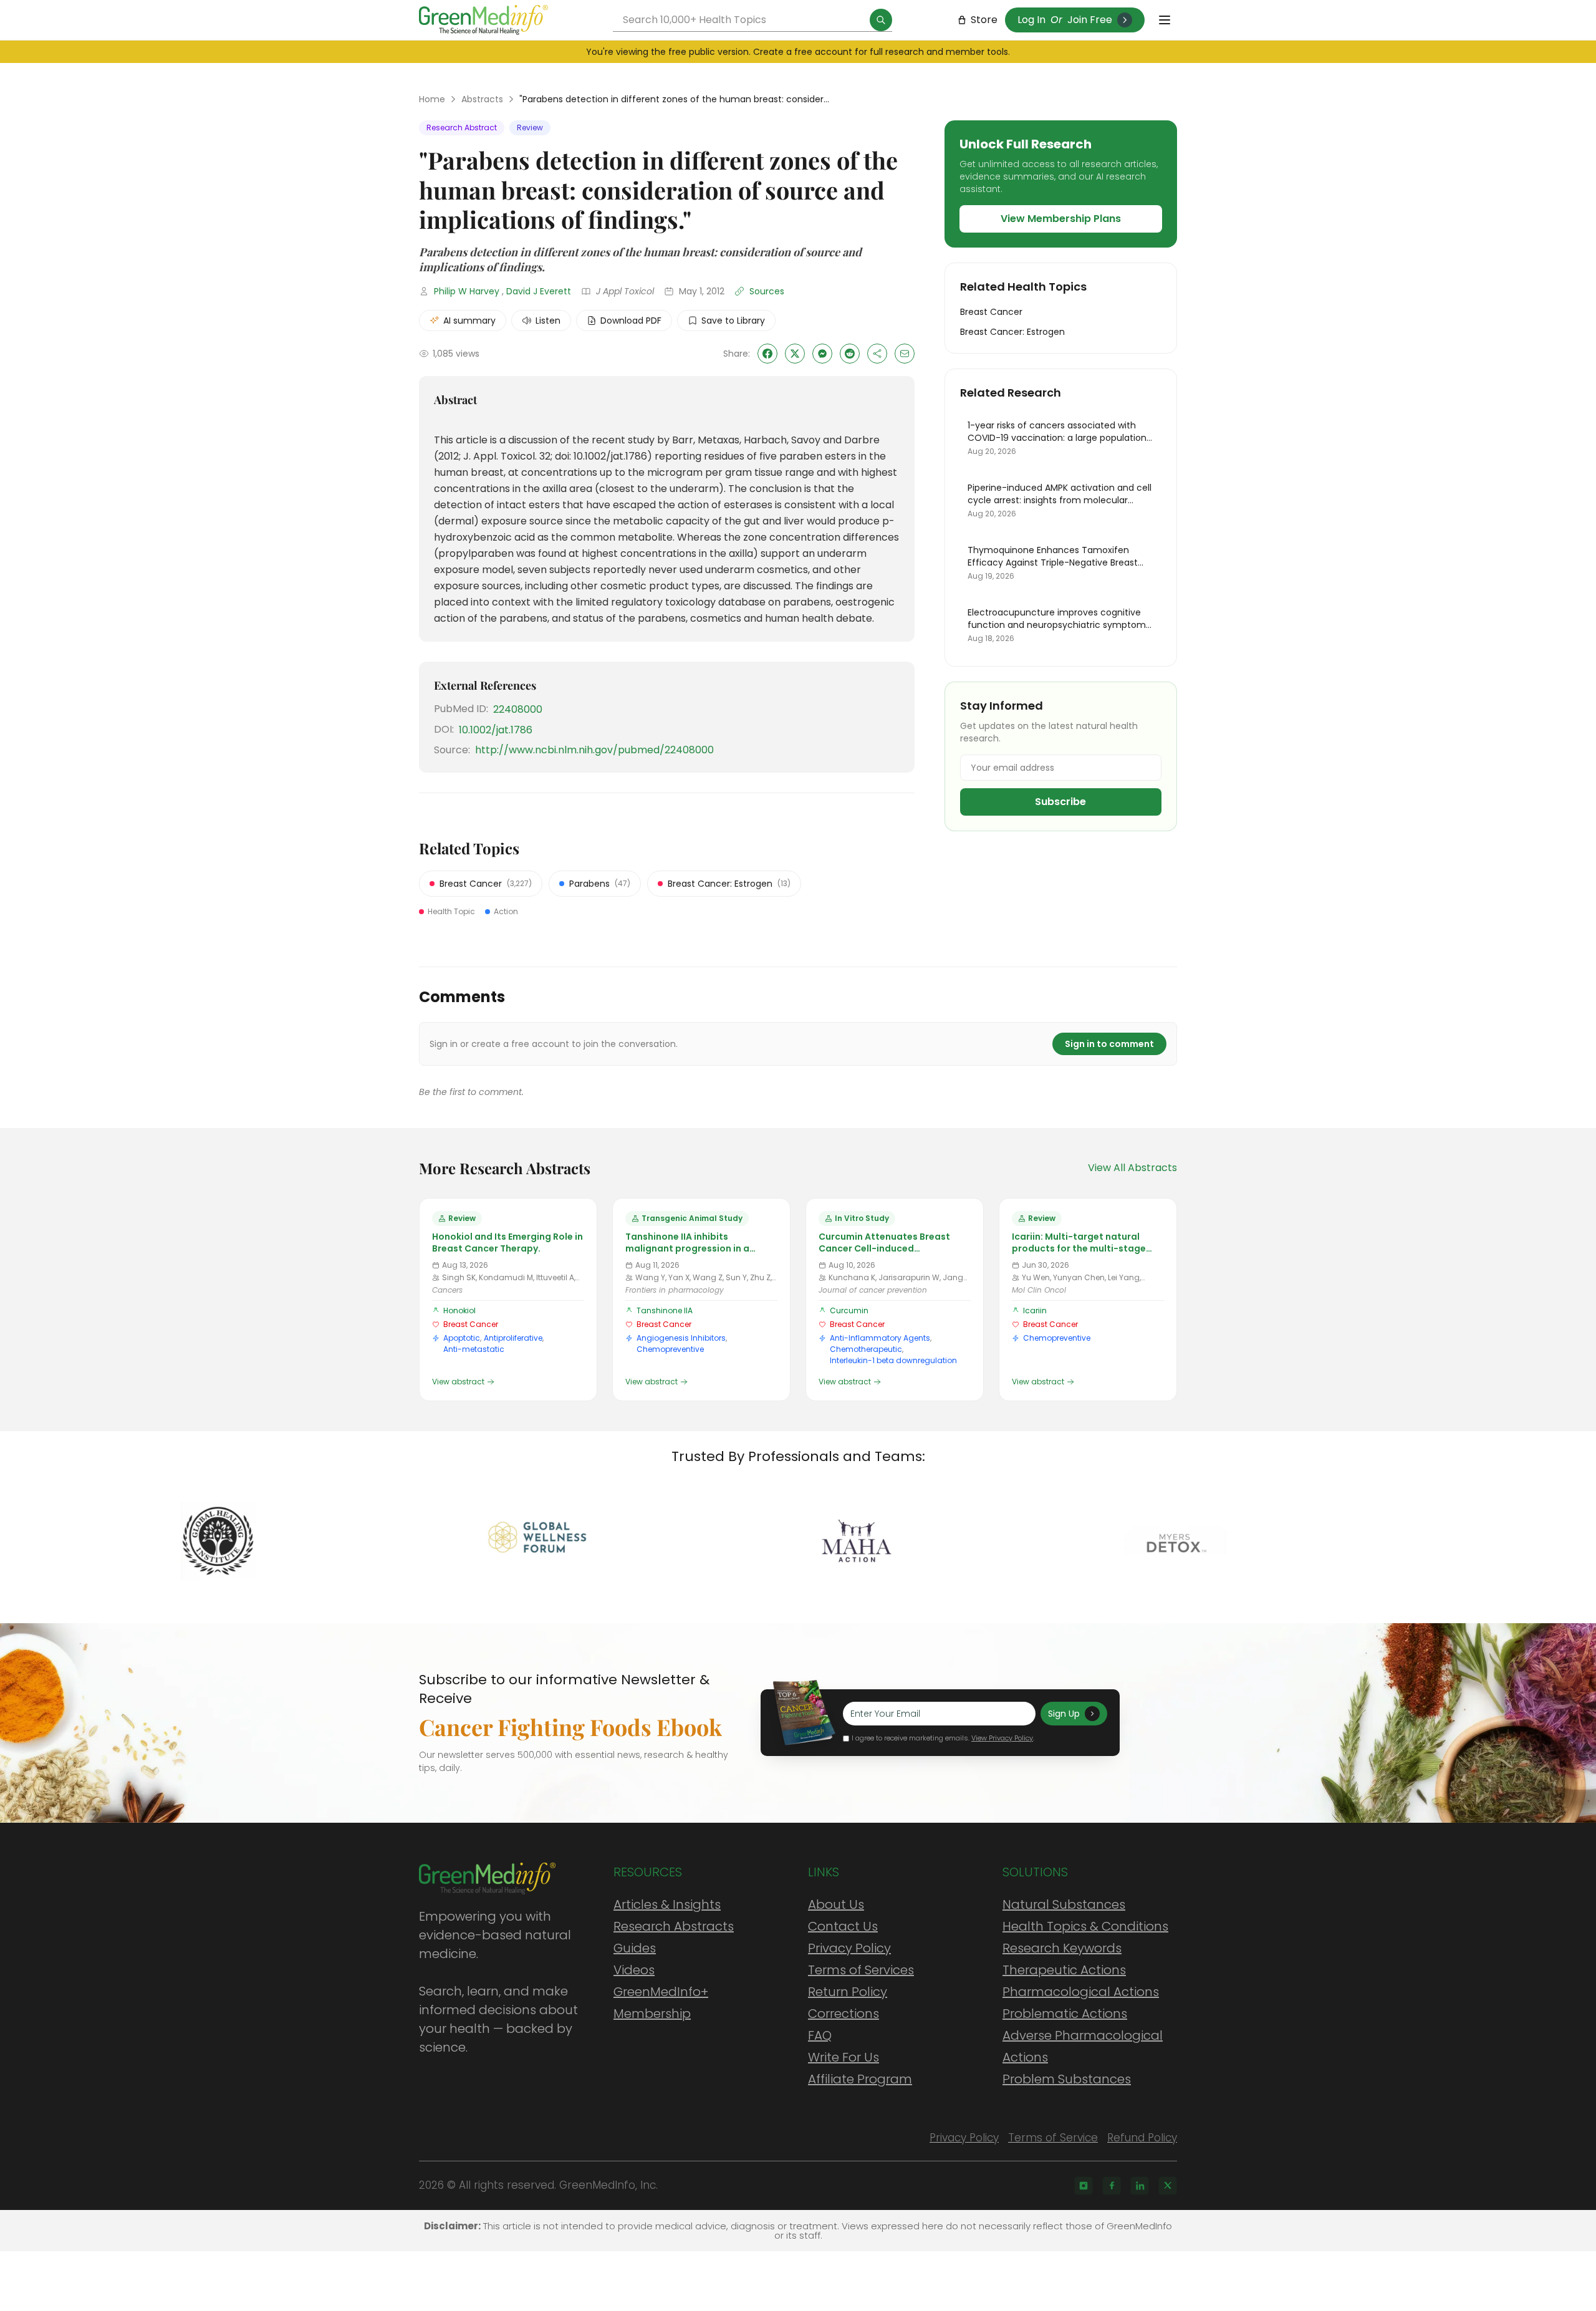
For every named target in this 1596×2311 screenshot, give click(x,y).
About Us (836, 1904)
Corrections (844, 2014)
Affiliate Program (860, 2079)
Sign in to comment (1109, 1044)
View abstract (458, 1382)
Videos (634, 1970)
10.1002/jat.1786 (496, 730)
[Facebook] (1112, 2186)
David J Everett (539, 291)
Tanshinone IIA (665, 1310)
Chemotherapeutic (866, 1349)
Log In (1031, 20)
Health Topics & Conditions (1085, 1926)
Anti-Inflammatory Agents (880, 1338)
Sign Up (1064, 1714)
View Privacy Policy (1002, 1738)
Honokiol (459, 1310)
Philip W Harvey (467, 291)
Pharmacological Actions (1081, 1992)
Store (984, 20)
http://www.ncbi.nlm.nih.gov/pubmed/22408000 (594, 750)
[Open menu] (1165, 20)
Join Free (1090, 20)
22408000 (518, 709)
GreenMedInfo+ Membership (661, 2003)
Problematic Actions (1065, 2014)
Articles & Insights (667, 1904)
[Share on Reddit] (850, 354)
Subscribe (1060, 802)
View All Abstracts (1132, 1168)
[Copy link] (877, 354)
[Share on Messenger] (822, 354)
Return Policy (848, 1992)
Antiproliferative (513, 1338)
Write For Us (844, 2057)
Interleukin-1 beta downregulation (893, 1360)
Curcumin (849, 1310)
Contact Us (843, 1926)
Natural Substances (1064, 1904)
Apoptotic (462, 1338)
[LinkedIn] (1140, 2186)
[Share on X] (795, 354)
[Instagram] (1084, 2186)
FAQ (820, 2035)
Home (432, 99)
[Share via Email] (905, 354)
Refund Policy (1142, 2138)
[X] (1168, 2186)
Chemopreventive (670, 1349)
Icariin (1035, 1310)
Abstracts (482, 99)
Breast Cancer (471, 1324)
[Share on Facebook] (767, 354)
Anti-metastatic (474, 1349)
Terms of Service (1053, 2138)
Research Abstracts (674, 1926)
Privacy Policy (849, 1948)
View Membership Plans (1061, 219)
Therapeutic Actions (1064, 1970)
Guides (635, 1948)
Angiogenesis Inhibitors (681, 1338)
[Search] (881, 20)
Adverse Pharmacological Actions (1083, 2046)
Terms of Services (861, 1970)
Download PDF (631, 321)
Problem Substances (1067, 2079)
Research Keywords (1062, 1948)
